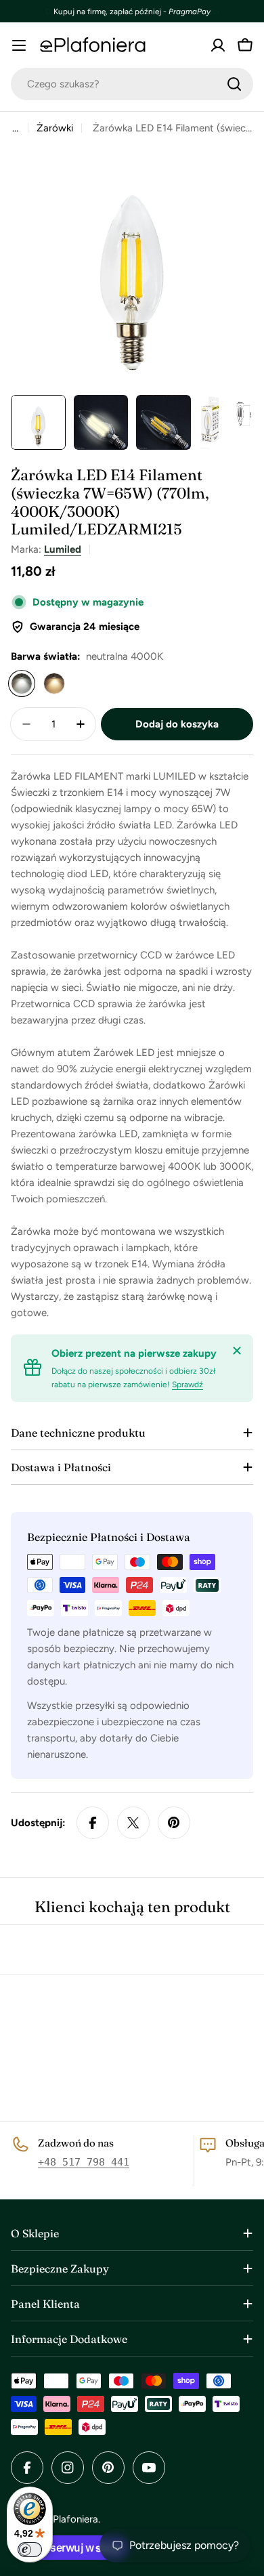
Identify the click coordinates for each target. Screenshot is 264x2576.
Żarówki (55, 128)
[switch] (30, 2550)
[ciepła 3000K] (54, 683)
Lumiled (63, 549)
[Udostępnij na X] (133, 1823)
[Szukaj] (234, 84)
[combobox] (132, 84)
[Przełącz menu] (19, 45)
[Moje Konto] (218, 45)
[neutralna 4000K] (22, 683)
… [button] (15, 128)
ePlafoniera (73, 2519)
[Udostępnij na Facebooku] (93, 1823)
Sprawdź (188, 1385)
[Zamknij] (237, 1351)
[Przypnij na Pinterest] (174, 1823)
